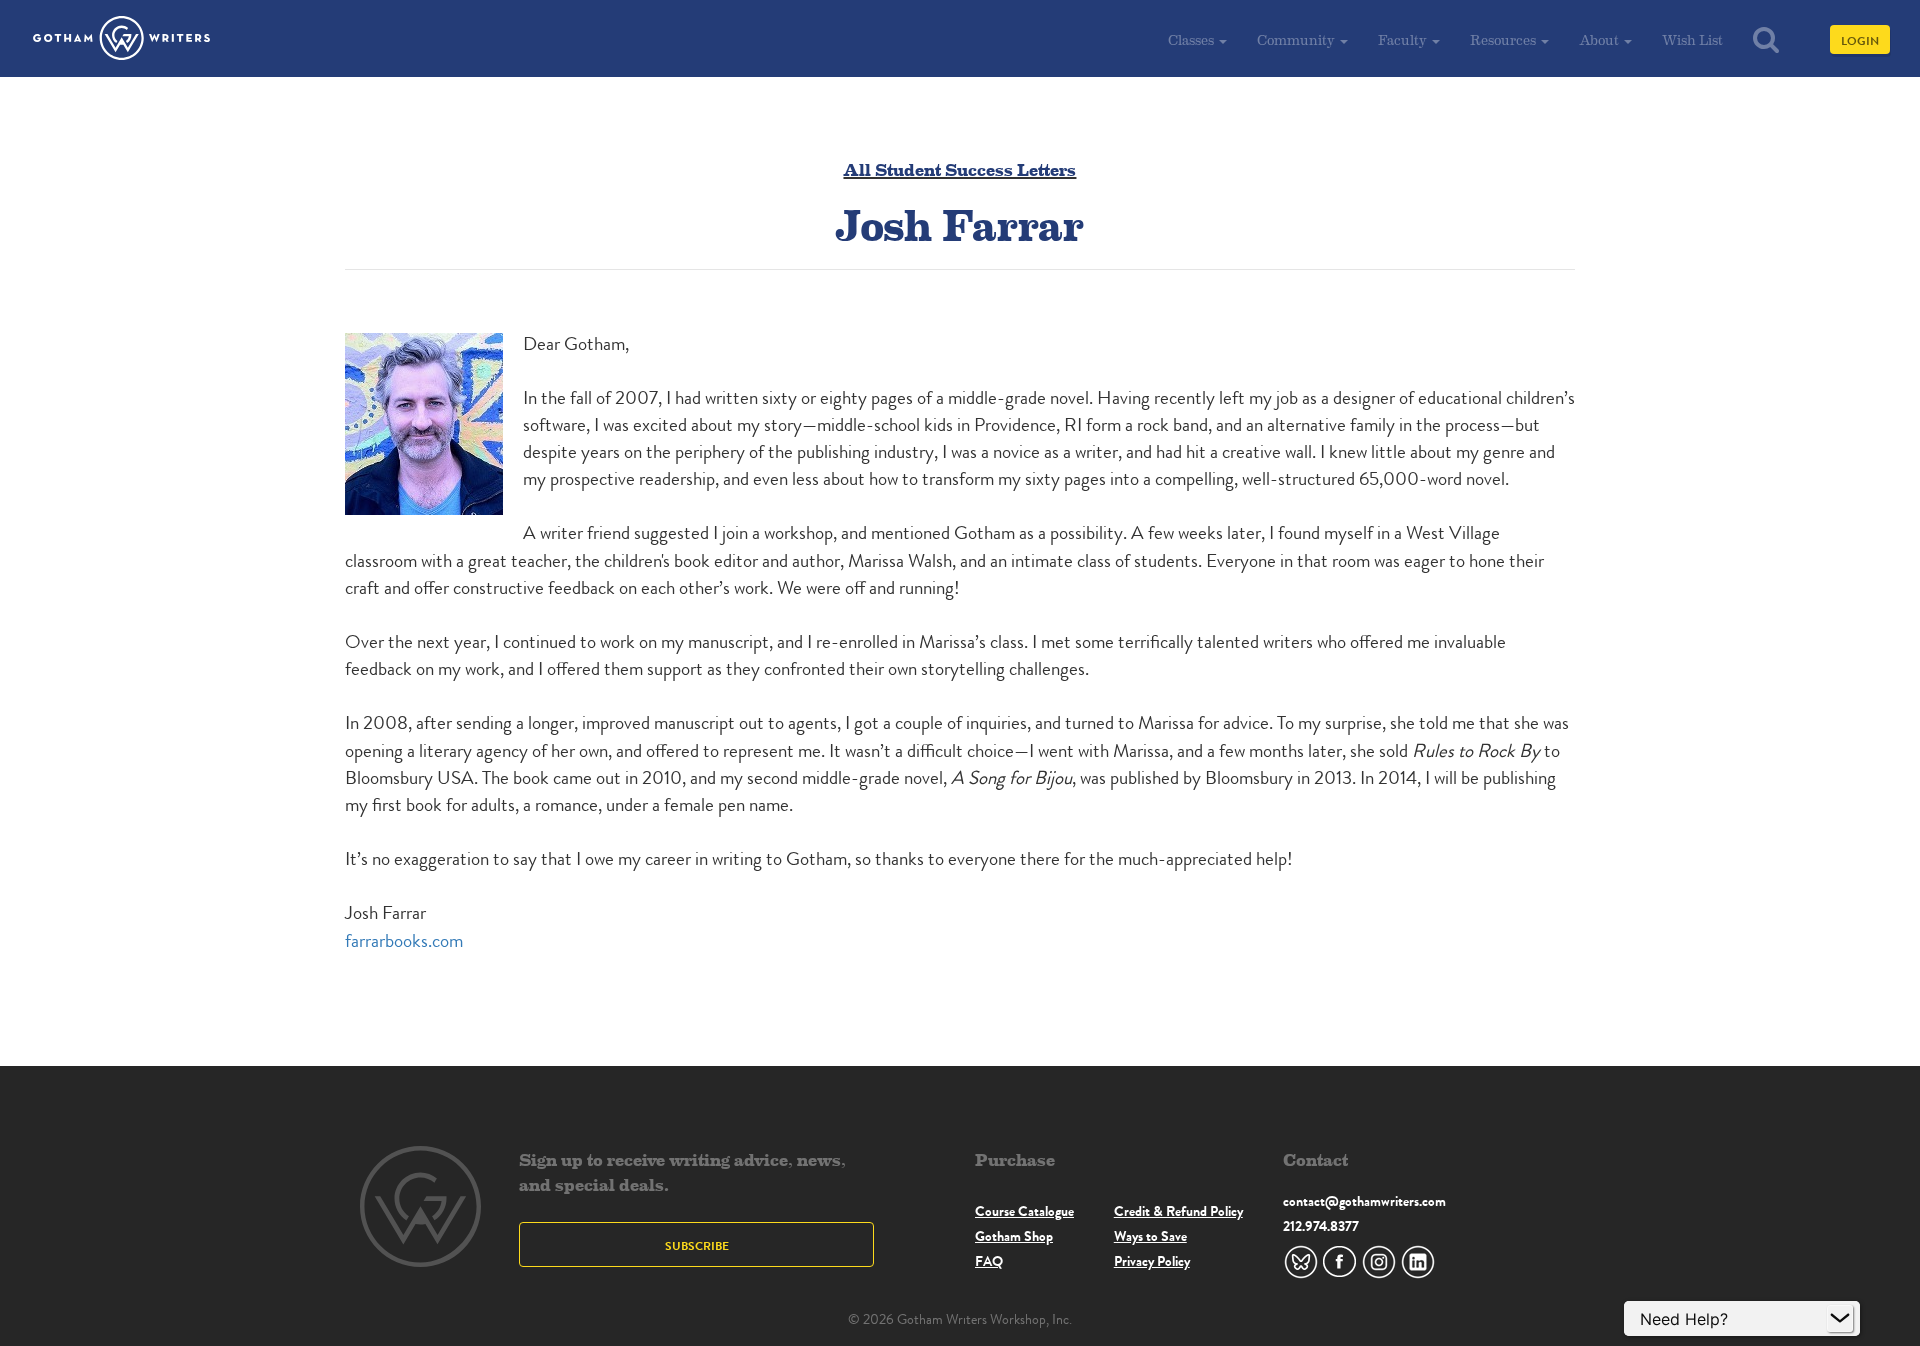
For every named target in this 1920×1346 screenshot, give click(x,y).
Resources (1504, 39)
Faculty (1404, 39)
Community (1297, 39)
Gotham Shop (1014, 1236)
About (1600, 39)
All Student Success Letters (959, 168)
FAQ (989, 1261)
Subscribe (697, 1245)
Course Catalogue (1024, 1211)
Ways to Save (1150, 1236)
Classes (1192, 39)
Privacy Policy (1152, 1261)
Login (1860, 40)
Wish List (1692, 39)
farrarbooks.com (404, 940)
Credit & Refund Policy (1178, 1211)
